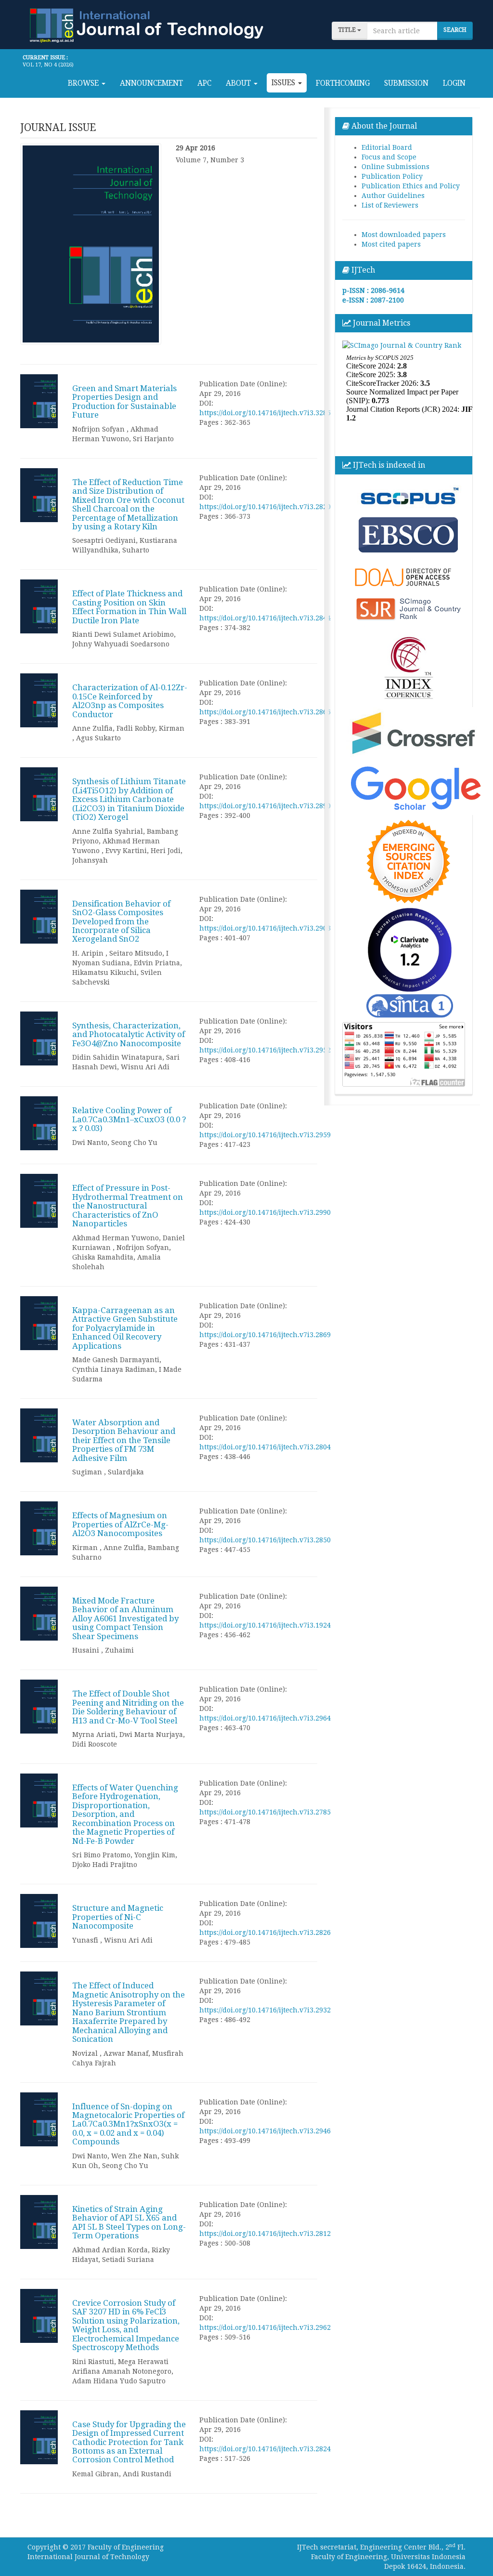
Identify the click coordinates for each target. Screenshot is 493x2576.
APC (204, 83)
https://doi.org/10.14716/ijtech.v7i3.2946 (265, 2131)
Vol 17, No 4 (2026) (48, 65)
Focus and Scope (389, 157)
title (348, 30)
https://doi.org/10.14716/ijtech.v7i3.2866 (265, 712)
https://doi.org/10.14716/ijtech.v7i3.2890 (265, 806)
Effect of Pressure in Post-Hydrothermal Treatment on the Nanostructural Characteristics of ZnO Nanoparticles (128, 1206)
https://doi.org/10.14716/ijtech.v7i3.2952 (265, 1050)
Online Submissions (396, 167)
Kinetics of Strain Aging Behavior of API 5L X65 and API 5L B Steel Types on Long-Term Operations (129, 2222)
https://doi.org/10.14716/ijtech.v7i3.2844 (265, 618)
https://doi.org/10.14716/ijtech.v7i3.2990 (265, 1212)
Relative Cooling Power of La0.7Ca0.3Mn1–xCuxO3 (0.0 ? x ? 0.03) (129, 1119)
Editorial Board (387, 147)
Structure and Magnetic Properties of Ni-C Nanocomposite (118, 1917)
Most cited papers (391, 244)
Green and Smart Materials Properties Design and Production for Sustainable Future (124, 401)
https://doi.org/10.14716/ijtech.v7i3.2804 (265, 1447)
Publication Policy (392, 176)
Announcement (151, 83)
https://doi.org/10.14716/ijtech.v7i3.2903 (265, 928)
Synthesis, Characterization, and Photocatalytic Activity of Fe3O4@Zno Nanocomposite (129, 1034)
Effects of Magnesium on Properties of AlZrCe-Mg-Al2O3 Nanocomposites (120, 1524)
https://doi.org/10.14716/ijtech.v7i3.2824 (265, 2449)
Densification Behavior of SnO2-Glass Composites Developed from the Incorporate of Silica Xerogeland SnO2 (121, 921)
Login (454, 83)
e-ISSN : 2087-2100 (373, 300)
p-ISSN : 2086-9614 (373, 290)
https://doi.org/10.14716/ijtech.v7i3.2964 (265, 1718)
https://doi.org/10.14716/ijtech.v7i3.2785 (265, 1812)
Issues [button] (284, 83)
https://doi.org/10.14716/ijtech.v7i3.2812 (265, 2234)
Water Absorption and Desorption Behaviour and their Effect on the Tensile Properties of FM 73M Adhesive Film (124, 1440)
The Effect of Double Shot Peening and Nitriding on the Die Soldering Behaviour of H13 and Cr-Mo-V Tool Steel (128, 1707)
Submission (406, 83)
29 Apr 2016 (195, 148)
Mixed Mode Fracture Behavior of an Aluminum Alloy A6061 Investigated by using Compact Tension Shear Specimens (125, 1618)
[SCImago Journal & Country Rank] (402, 344)
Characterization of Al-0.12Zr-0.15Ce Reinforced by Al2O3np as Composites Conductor (130, 701)
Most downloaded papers (404, 235)
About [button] (239, 83)
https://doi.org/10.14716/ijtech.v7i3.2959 (265, 1135)
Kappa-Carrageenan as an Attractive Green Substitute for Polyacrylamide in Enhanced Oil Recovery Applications (125, 1328)
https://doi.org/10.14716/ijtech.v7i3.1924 (265, 1625)
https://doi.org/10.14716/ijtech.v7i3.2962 (265, 2327)
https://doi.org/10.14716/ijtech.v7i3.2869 (265, 1335)
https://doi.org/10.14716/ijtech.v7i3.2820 (265, 507)
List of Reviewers (390, 205)
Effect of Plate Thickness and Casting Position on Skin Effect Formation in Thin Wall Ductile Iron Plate (129, 607)
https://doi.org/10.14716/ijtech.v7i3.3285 (265, 413)
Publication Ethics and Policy (411, 186)
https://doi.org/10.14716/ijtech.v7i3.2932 (265, 2010)
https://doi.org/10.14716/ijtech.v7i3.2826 (265, 1932)
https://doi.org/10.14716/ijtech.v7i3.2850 (265, 1540)
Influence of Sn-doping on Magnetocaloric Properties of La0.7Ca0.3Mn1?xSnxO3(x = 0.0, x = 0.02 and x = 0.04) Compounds (128, 2124)
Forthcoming (343, 83)
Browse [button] (84, 83)
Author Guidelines (393, 196)
